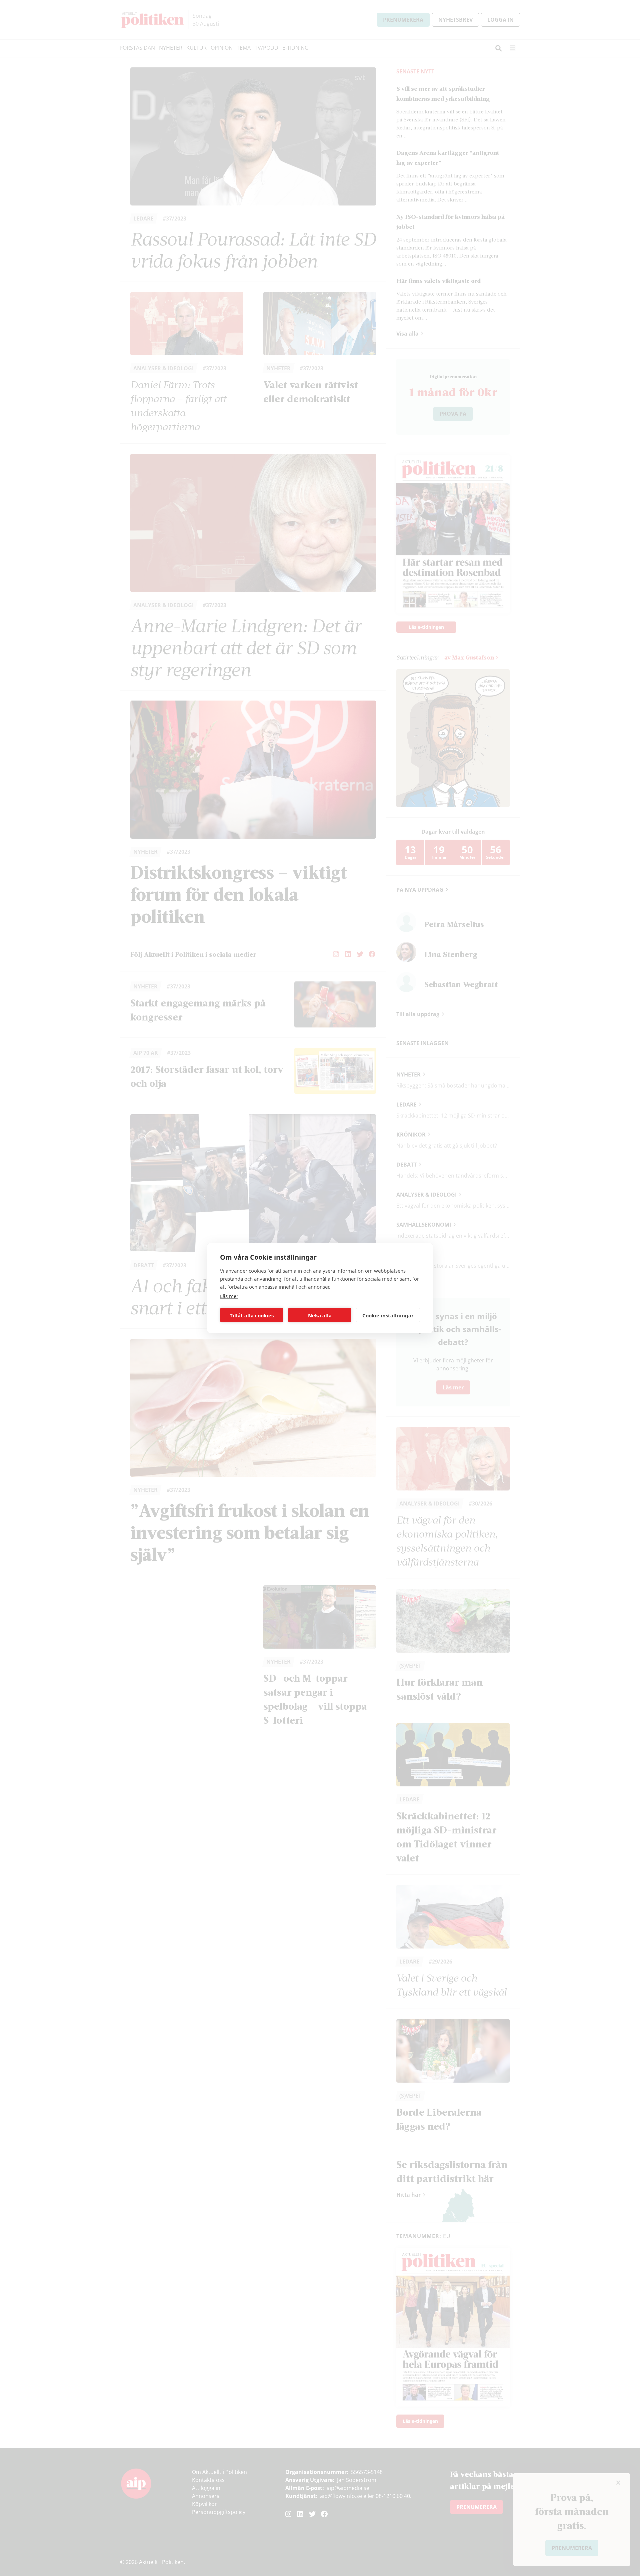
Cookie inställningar (388, 1315)
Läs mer (229, 1296)
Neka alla (320, 1315)
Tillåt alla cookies (252, 1315)
